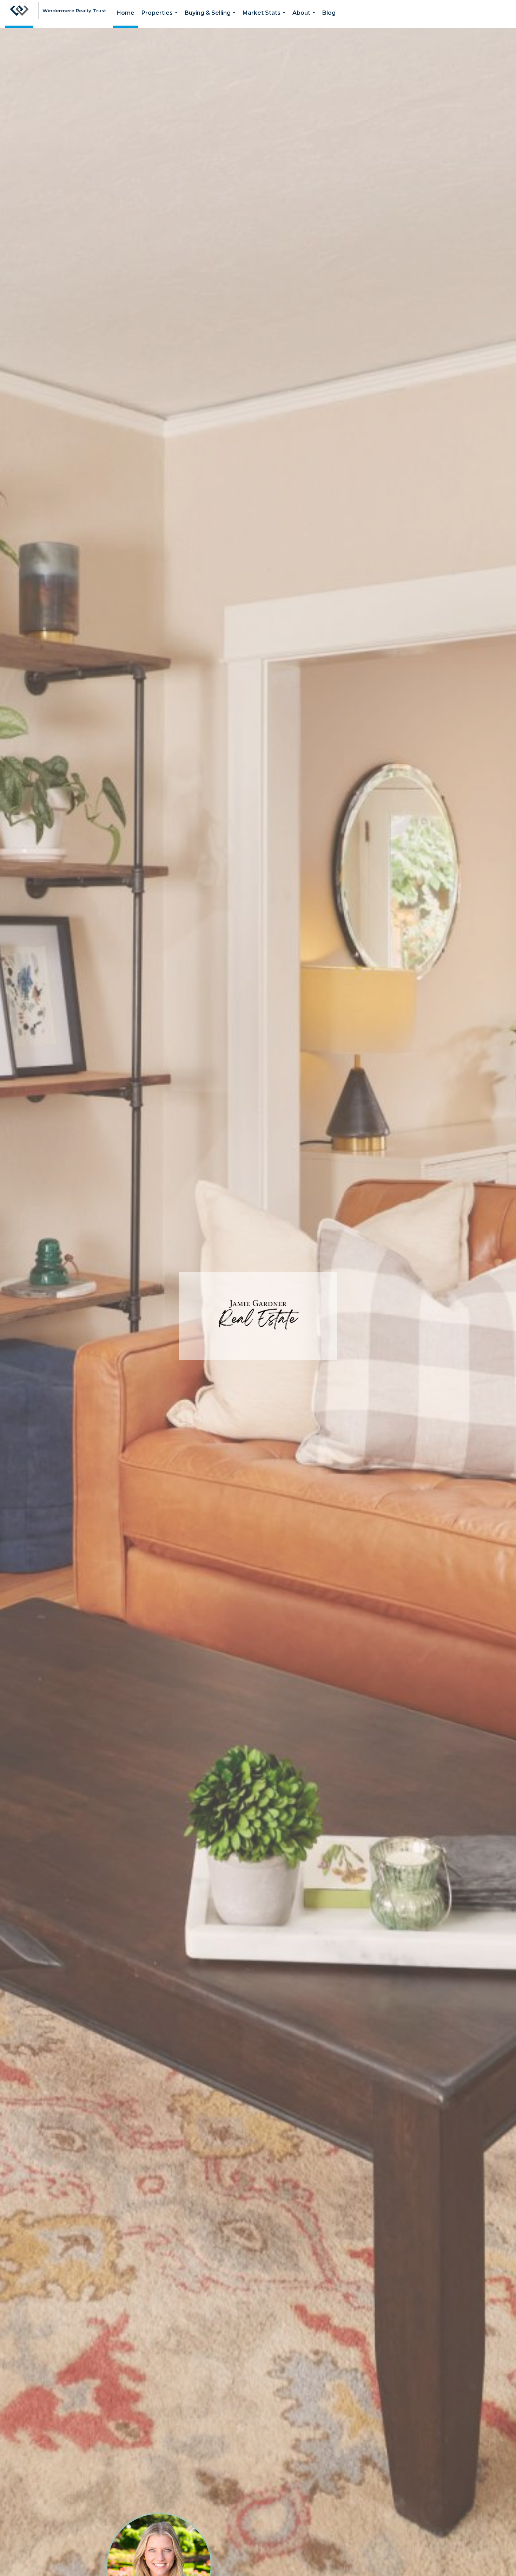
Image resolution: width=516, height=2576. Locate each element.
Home (125, 13)
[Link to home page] (19, 14)
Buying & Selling (211, 19)
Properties (161, 19)
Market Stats (265, 19)
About (305, 19)
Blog (329, 13)
